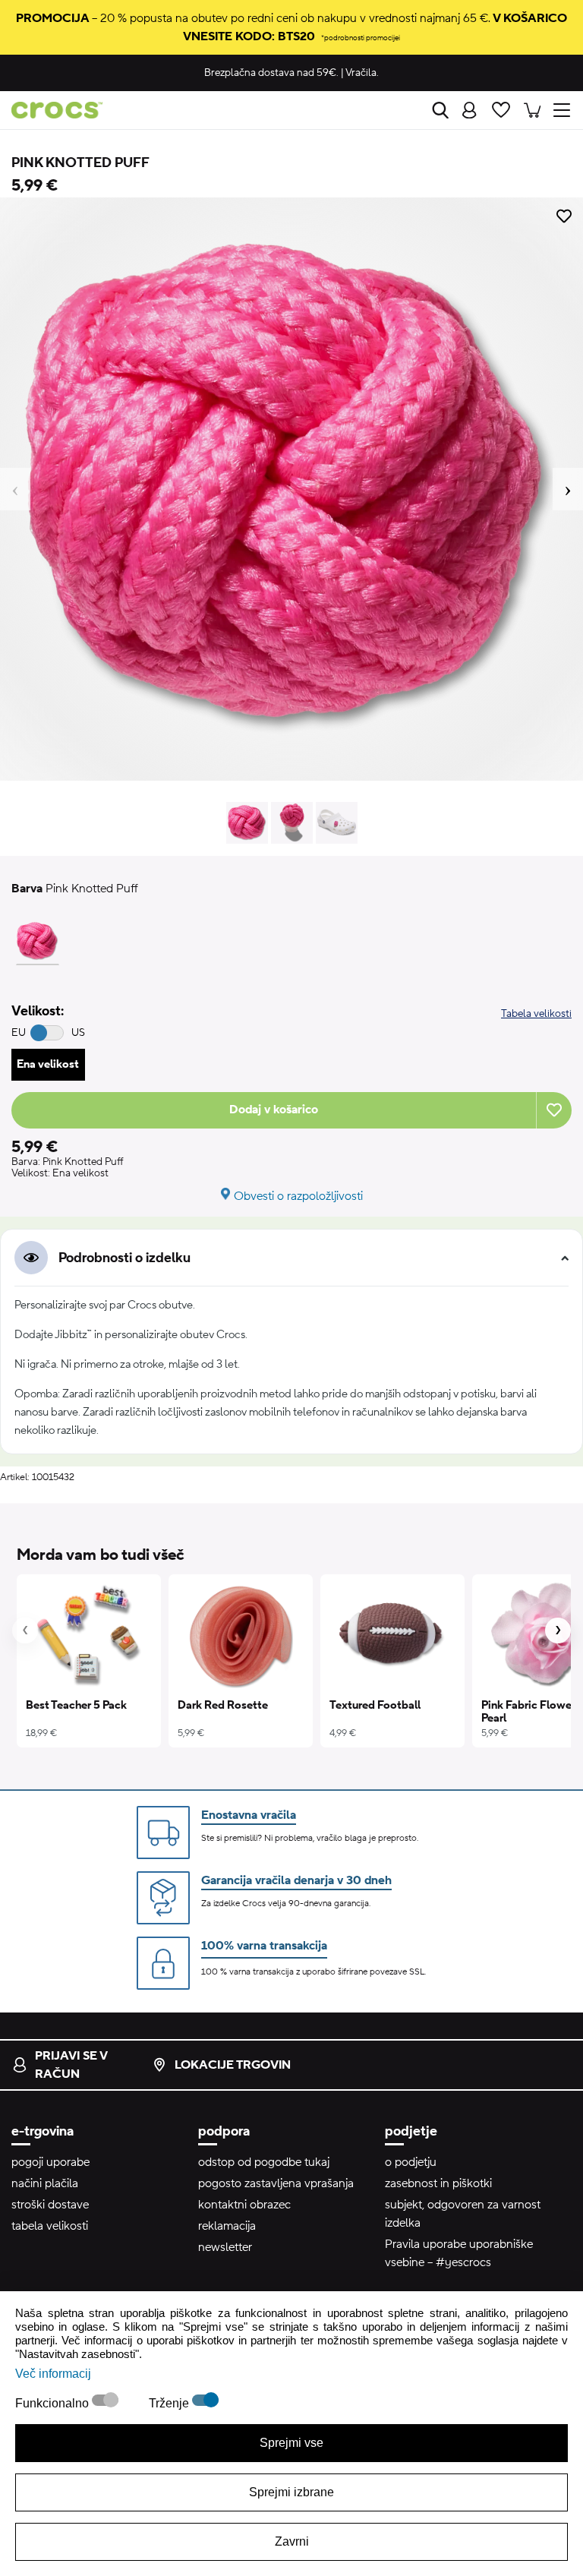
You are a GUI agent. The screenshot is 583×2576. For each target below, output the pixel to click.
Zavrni (292, 2541)
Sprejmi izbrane (291, 2492)
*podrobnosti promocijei (361, 38)
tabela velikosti (50, 2226)
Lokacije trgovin (233, 2065)
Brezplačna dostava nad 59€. (271, 73)
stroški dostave (50, 2205)
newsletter (225, 2247)
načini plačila (45, 2183)
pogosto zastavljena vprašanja (276, 2183)
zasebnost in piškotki (438, 2183)
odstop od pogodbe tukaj (264, 2162)
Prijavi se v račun (71, 2065)
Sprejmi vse (291, 2443)
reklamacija (227, 2226)
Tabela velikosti (536, 1014)
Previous (15, 489)
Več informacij (53, 2374)
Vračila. (362, 73)
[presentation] (25, 1631)
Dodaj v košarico (274, 1110)
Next (568, 489)
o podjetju (411, 2162)
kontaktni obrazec (244, 2205)
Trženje (170, 2403)
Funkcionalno (54, 2403)
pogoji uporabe (50, 2162)
